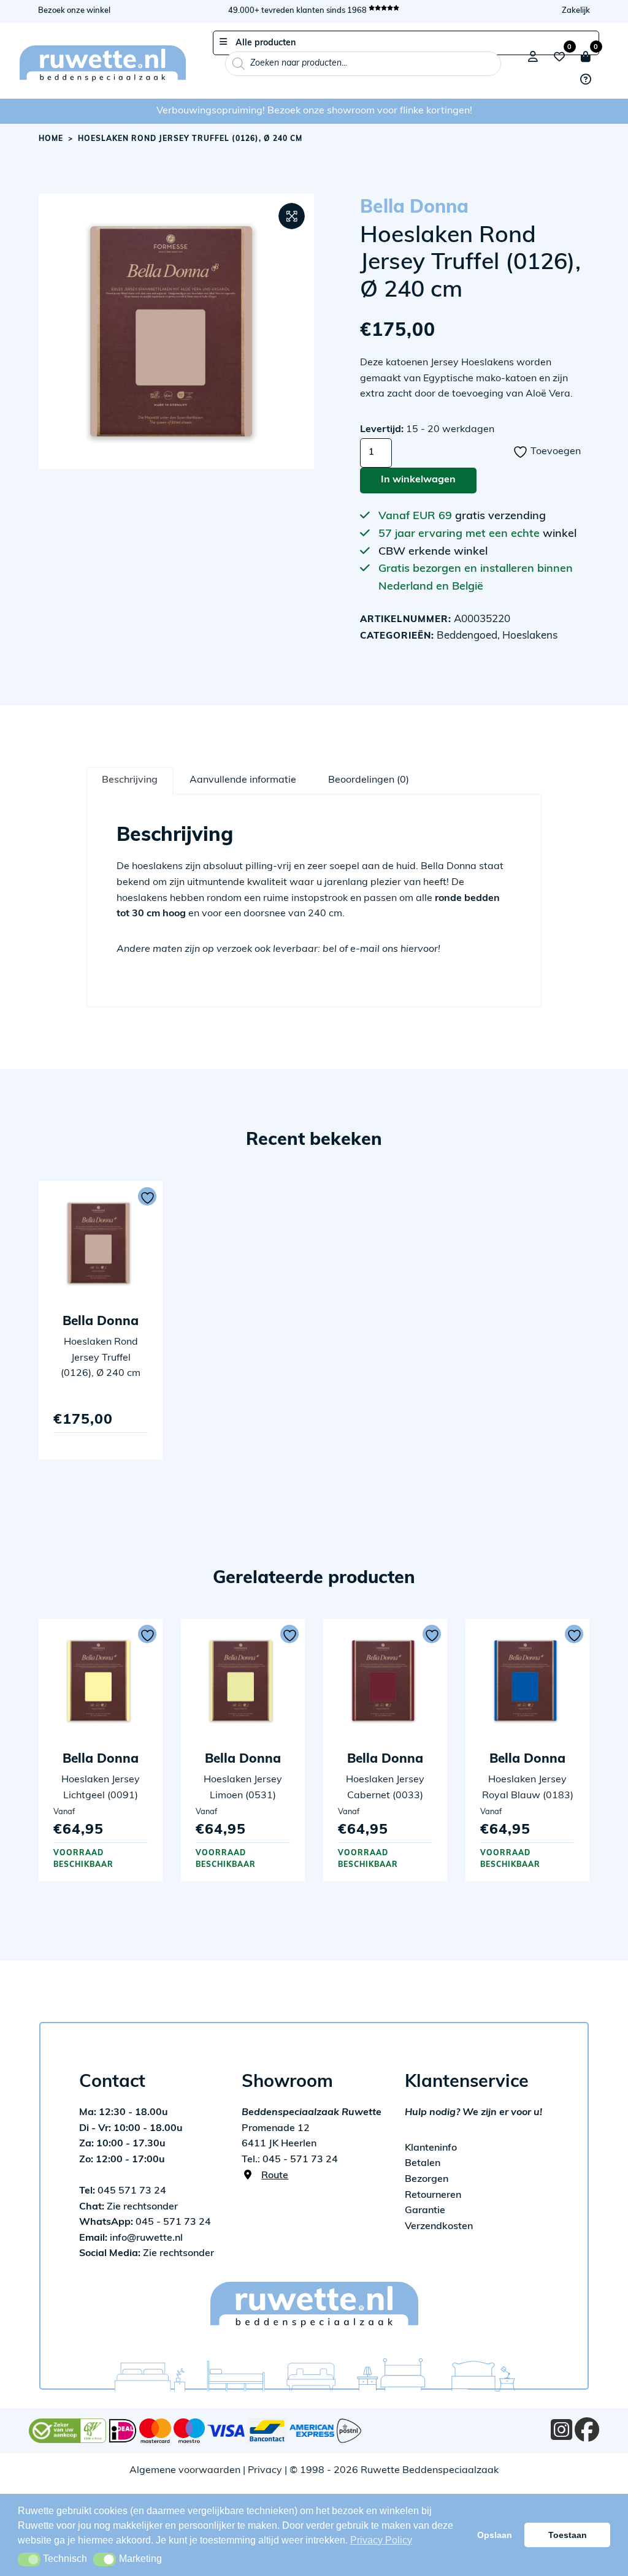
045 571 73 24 (123, 2191)
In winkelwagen (418, 480)
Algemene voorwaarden (185, 2471)
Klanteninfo (431, 2148)
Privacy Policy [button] (381, 2540)
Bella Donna (414, 208)
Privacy (265, 2471)
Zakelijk (576, 11)
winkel (560, 534)
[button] (292, 216)
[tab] (130, 780)
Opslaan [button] (495, 2535)
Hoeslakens (530, 636)
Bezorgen (427, 2179)
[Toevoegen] (147, 1196)
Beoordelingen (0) (369, 780)
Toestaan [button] (568, 2535)
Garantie (425, 2211)
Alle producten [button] (266, 43)
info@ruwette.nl (131, 2238)
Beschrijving (130, 780)
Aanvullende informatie (243, 780)
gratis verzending (500, 517)
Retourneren (433, 2195)
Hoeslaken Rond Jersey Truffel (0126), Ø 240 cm (101, 1358)
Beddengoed (467, 636)
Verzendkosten (439, 2227)
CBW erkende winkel (433, 552)
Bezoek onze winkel (74, 11)
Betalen (423, 2164)
